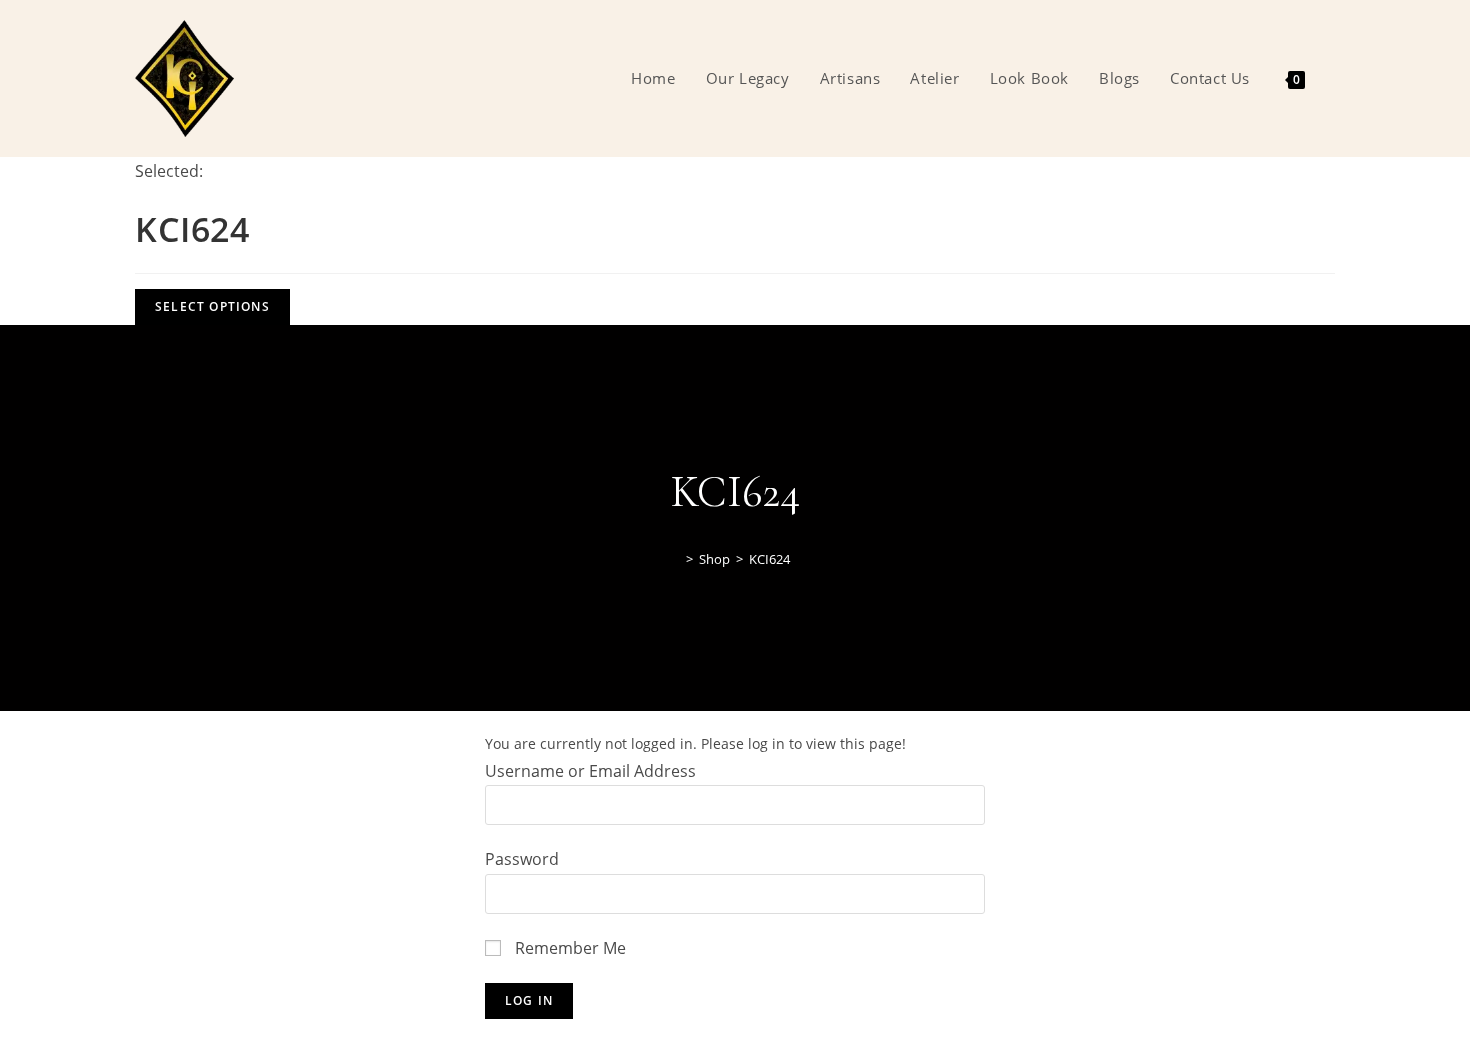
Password (522, 859)
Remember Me (568, 948)
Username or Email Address (590, 771)
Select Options (212, 306)
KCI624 (769, 559)
